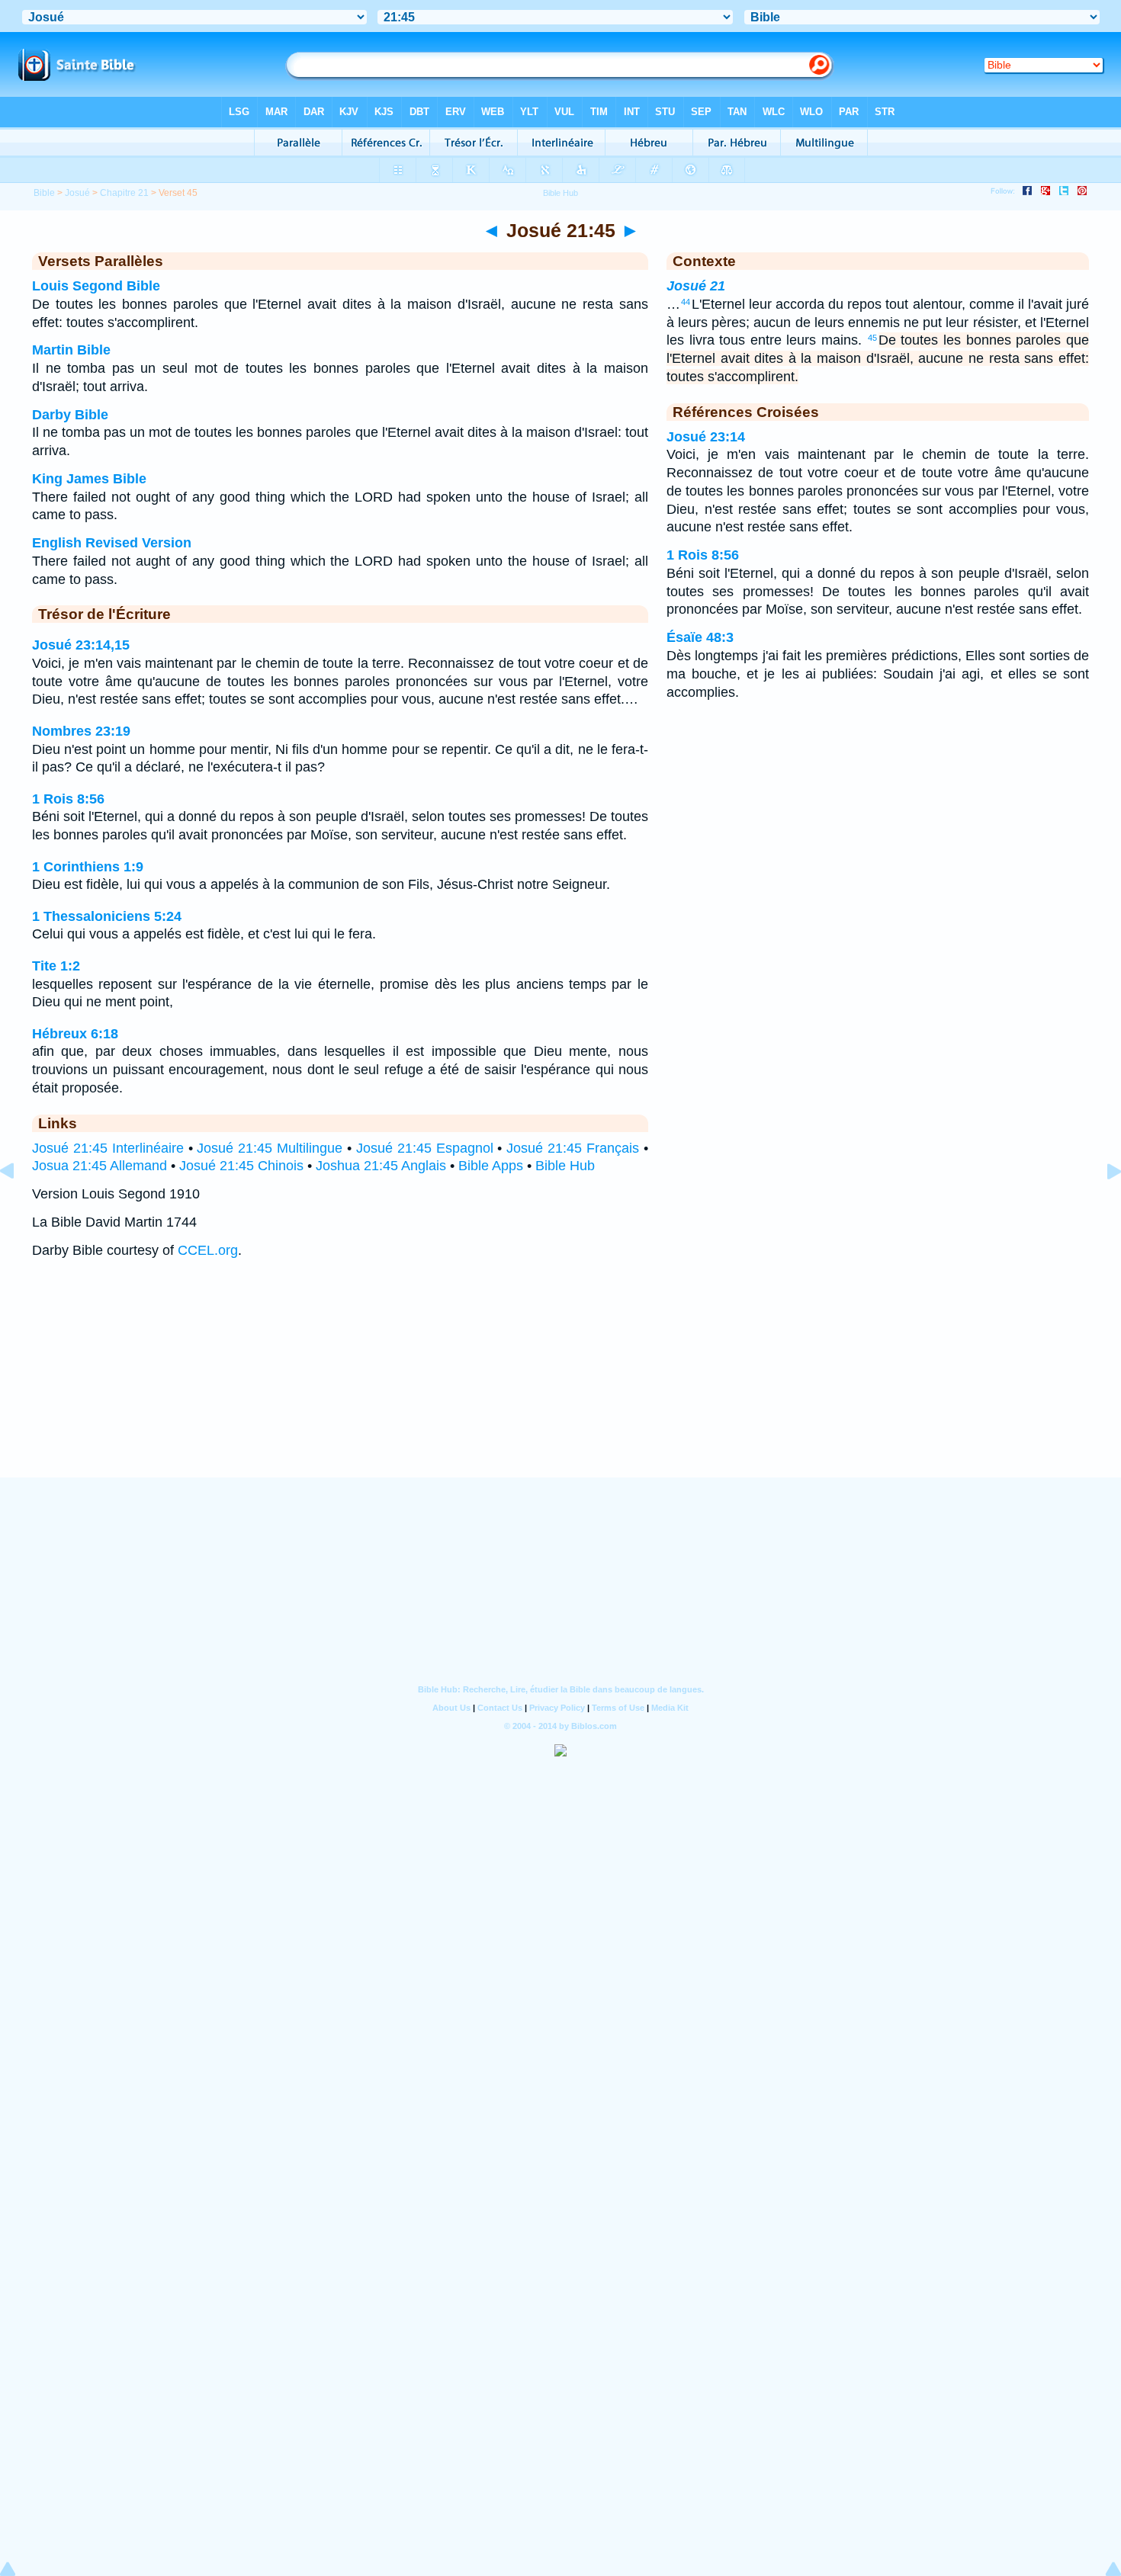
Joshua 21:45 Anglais (381, 1166)
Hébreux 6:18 (75, 1034)
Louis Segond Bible (96, 286)
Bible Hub (565, 1166)
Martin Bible (71, 350)
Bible (44, 193)
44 (686, 302)
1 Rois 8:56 (68, 799)
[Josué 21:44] (19, 1205)
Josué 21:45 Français (573, 1148)
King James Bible (89, 479)
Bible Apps (491, 1166)
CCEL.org (208, 1250)
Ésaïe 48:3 (700, 637)
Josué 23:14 (706, 437)
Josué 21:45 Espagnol (425, 1148)
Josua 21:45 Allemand (100, 1166)
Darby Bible (70, 415)
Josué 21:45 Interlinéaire (108, 1148)
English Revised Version (112, 543)
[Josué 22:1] (1102, 1205)
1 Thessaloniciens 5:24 (107, 916)
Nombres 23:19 (81, 731)
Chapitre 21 (124, 193)
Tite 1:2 (56, 966)
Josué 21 (696, 286)
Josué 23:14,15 (81, 645)
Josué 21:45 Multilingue (270, 1148)
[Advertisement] (560, 1383)
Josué (77, 193)
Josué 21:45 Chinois (241, 1166)
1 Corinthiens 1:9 (88, 867)
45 (872, 338)
